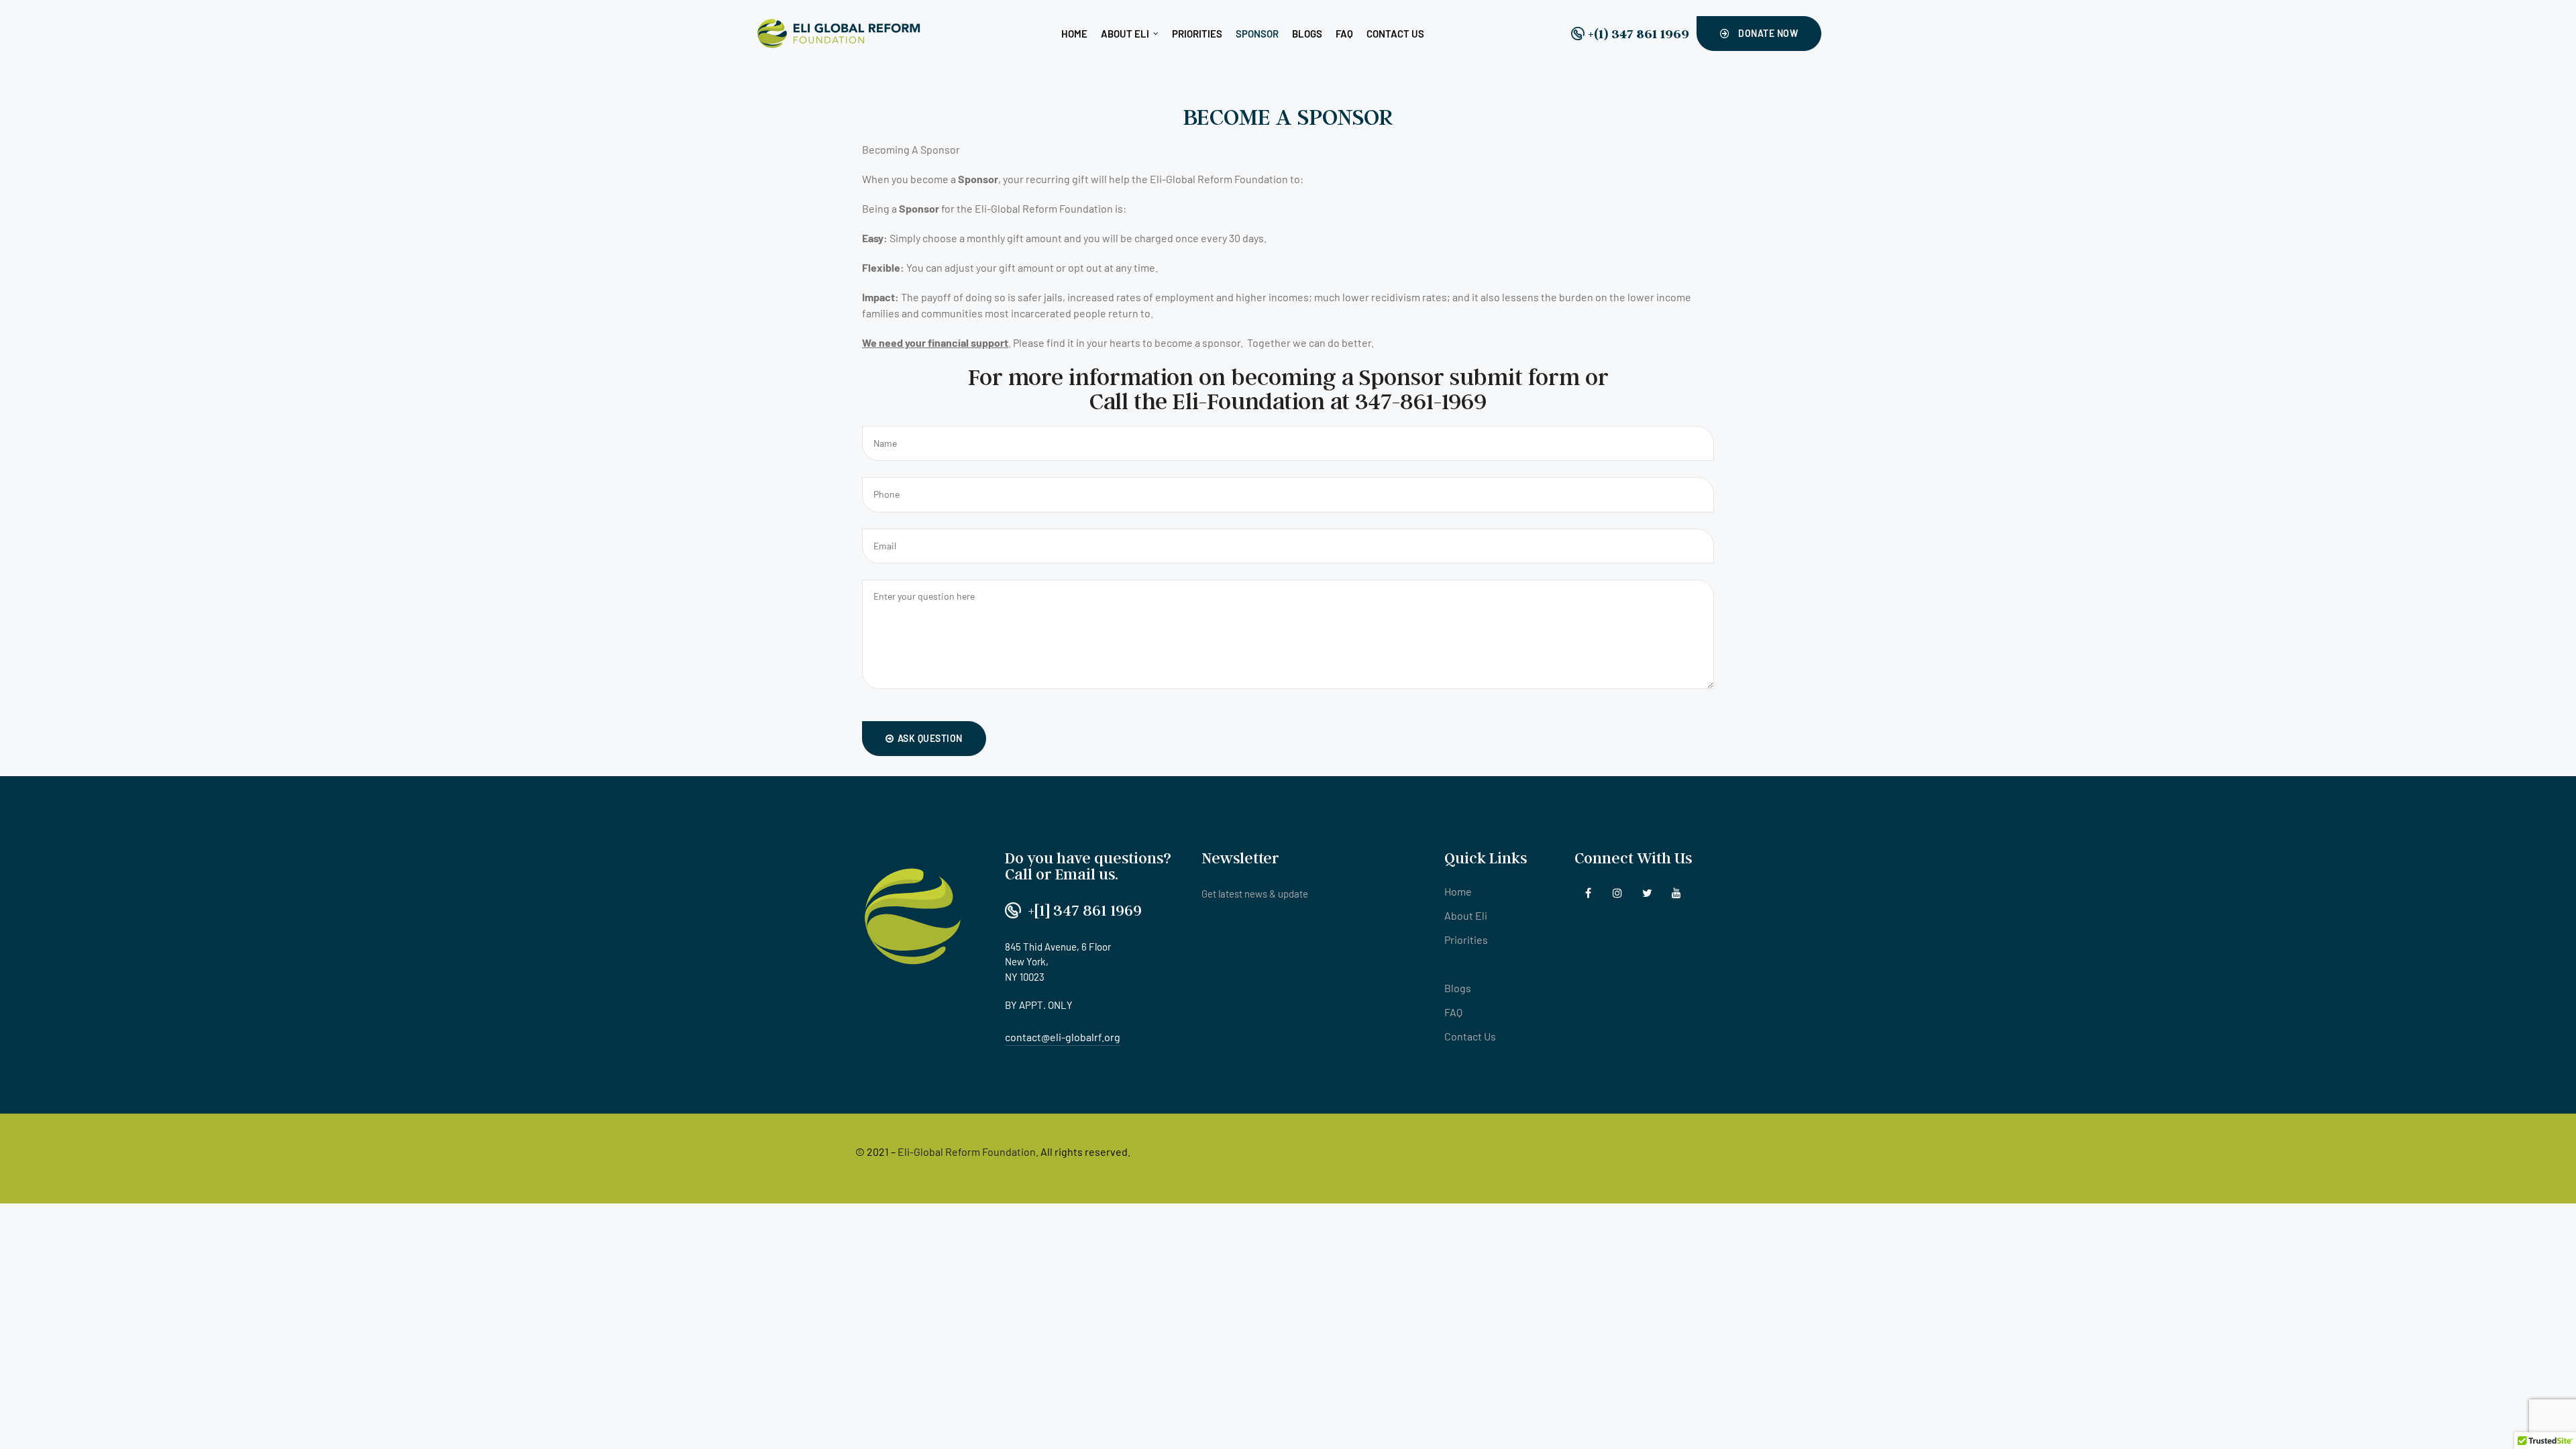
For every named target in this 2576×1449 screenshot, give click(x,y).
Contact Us (1395, 34)
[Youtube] (1677, 893)
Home (1074, 34)
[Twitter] (1647, 893)
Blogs (1307, 34)
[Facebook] (1588, 893)
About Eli (1125, 34)
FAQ (1344, 34)
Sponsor (1257, 34)
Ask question (930, 738)
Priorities (1197, 34)
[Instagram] (1618, 893)
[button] (1759, 34)
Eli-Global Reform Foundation (967, 1151)
